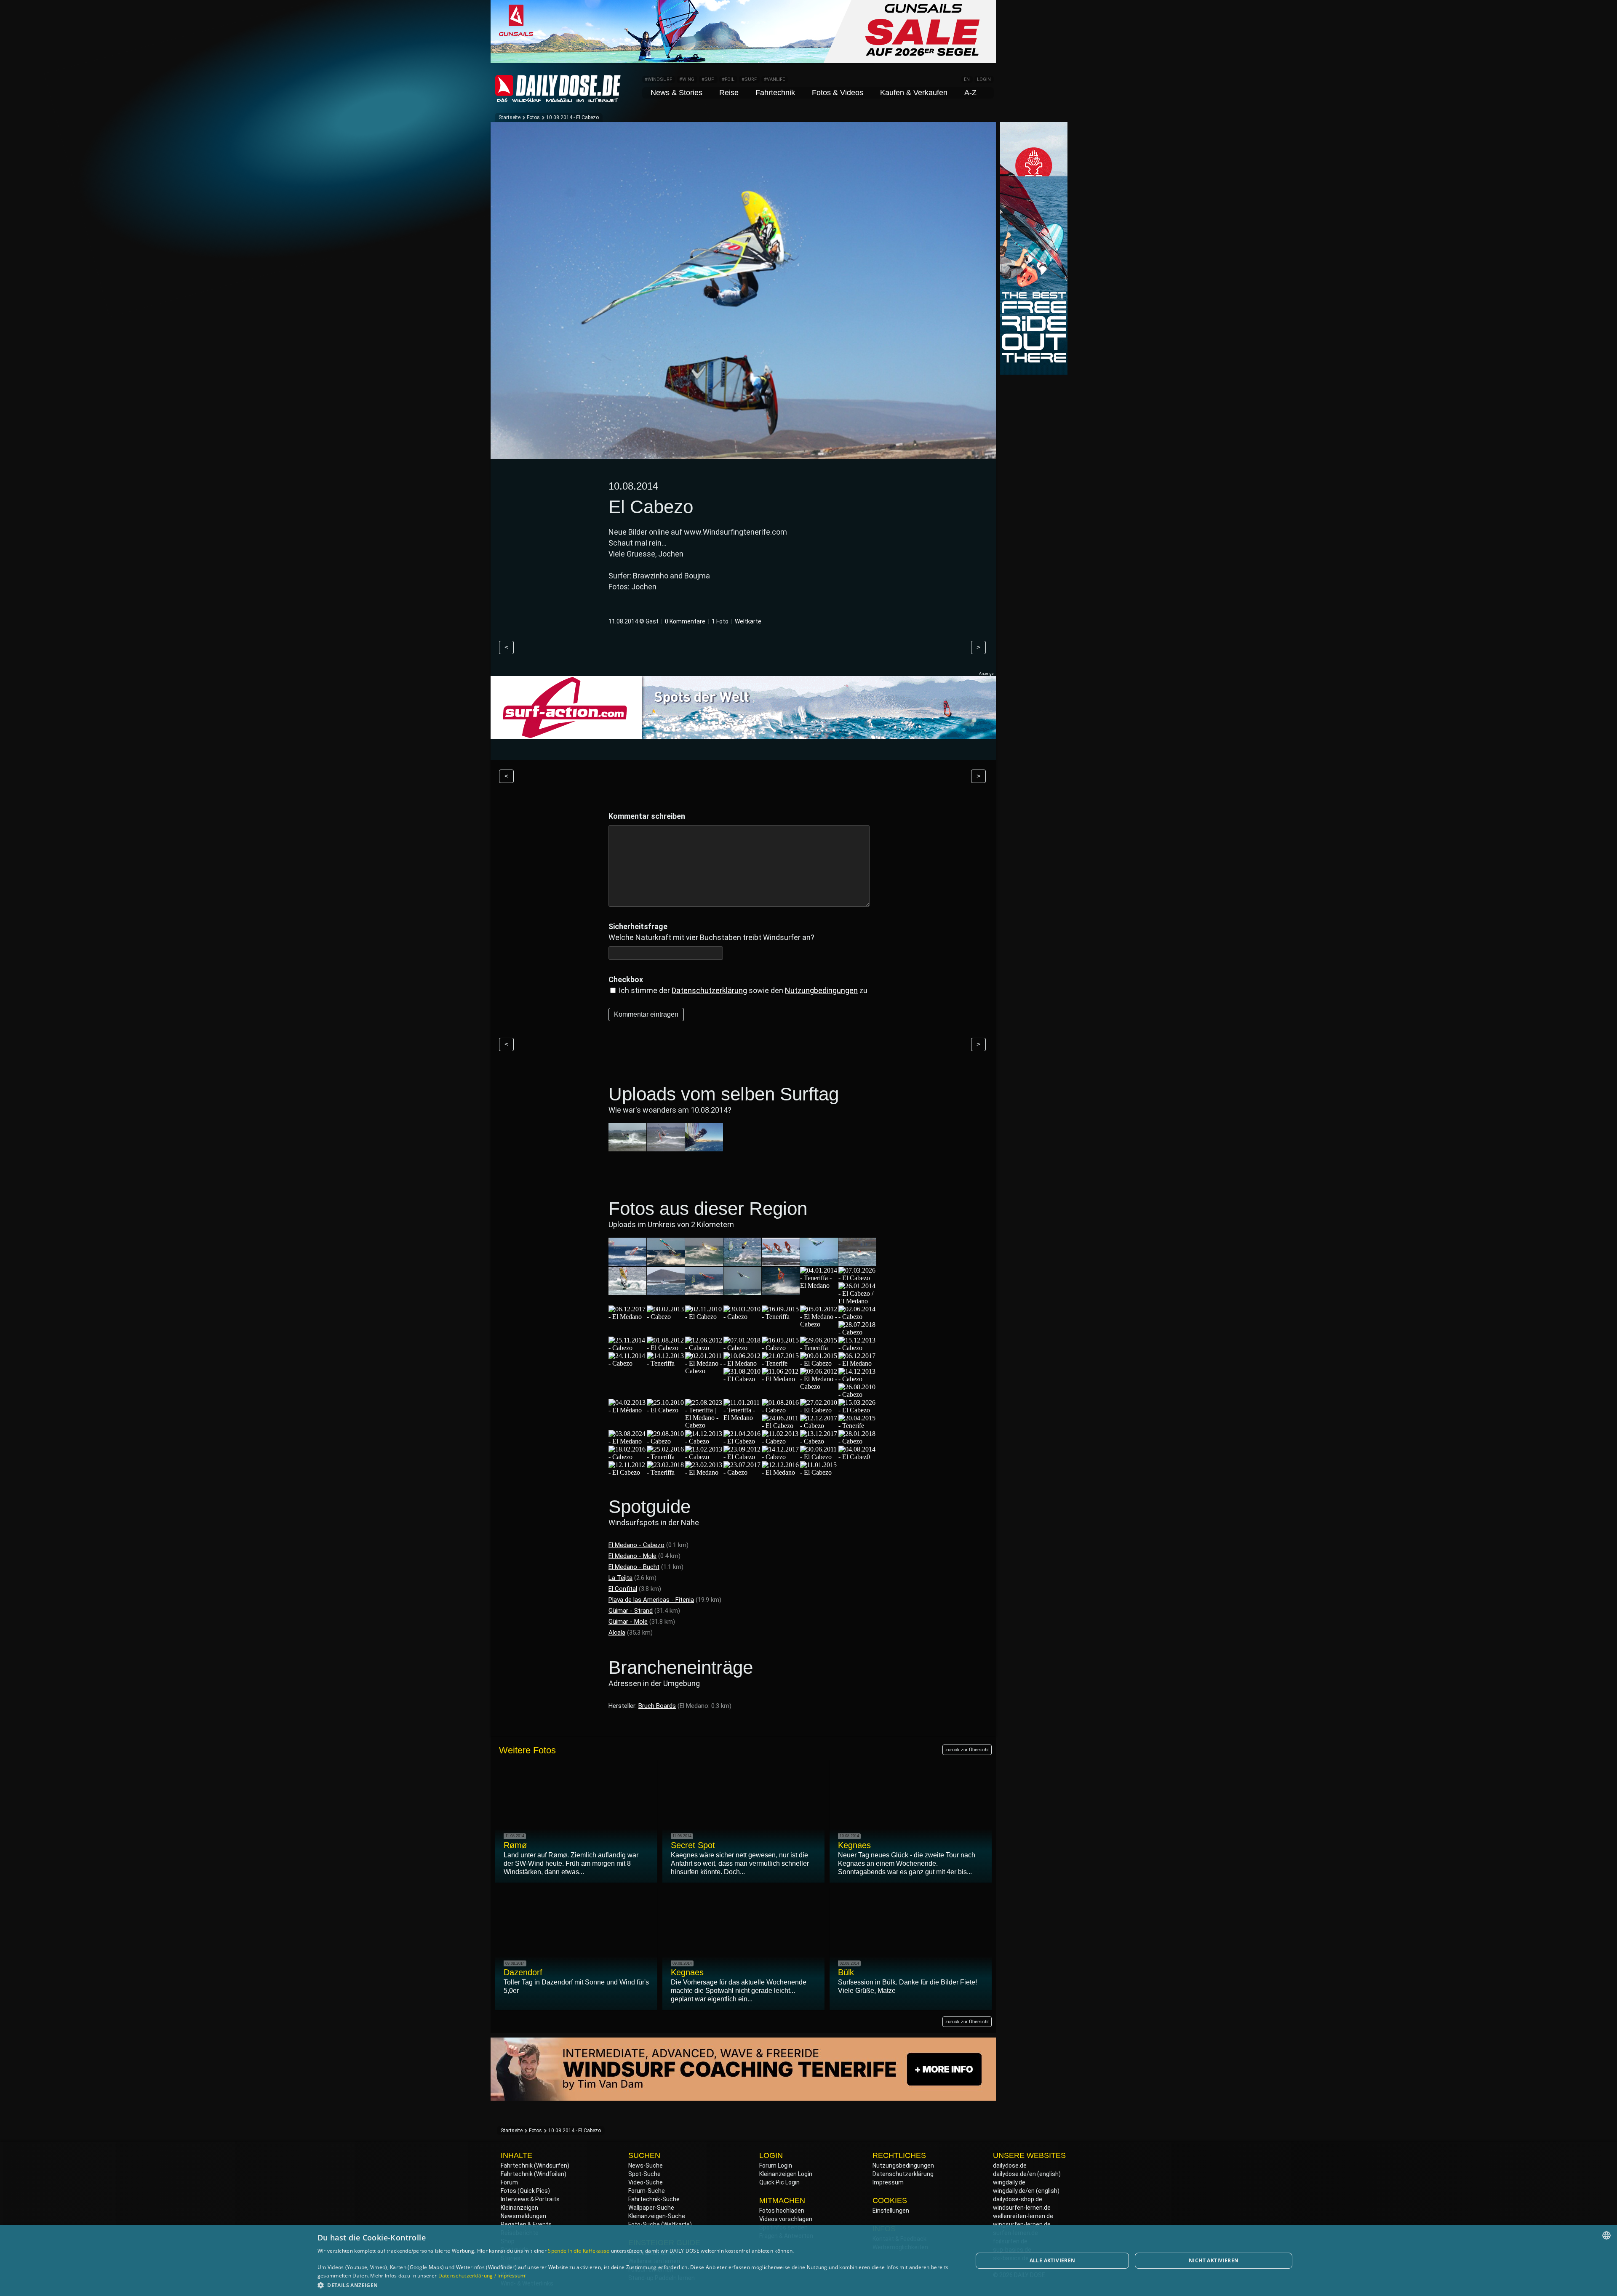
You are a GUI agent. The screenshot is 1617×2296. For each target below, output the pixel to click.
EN (967, 79)
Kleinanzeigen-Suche (657, 2216)
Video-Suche (646, 2182)
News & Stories (676, 93)
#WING (687, 79)
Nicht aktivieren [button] (1214, 2260)
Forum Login (776, 2165)
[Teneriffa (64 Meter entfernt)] (819, 1348)
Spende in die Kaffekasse (579, 2251)
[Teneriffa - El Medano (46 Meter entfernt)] (819, 1285)
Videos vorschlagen (786, 2219)
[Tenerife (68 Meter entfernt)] (781, 1363)
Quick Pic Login (779, 2182)
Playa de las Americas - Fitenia (651, 1600)
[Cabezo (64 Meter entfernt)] (857, 1348)
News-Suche (646, 2165)
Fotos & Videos (838, 93)
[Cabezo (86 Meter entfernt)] (666, 1441)
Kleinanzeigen (519, 2208)
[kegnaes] (666, 1147)
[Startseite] (558, 99)
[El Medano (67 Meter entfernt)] (742, 1363)
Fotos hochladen (782, 2211)
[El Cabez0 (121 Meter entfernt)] (857, 1457)
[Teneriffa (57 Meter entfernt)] (781, 1317)
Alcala (617, 1633)
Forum (509, 2182)
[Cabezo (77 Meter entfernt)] (857, 1379)
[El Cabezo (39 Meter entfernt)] (742, 1291)
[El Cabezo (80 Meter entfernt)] (666, 1410)
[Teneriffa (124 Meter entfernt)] (666, 1472)
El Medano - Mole (632, 1556)
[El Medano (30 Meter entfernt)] (781, 1262)
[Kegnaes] (627, 1147)
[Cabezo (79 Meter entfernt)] (857, 1394)
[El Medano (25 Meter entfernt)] (627, 1262)
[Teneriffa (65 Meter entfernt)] (666, 1363)
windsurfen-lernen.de (1022, 2208)
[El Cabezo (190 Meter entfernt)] (819, 1472)
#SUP (708, 79)
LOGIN (984, 79)
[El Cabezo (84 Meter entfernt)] (819, 1410)
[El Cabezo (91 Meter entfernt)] (742, 1441)
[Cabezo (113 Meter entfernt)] (781, 1457)
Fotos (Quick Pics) (525, 2191)
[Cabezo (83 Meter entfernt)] (781, 1410)
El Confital (623, 1589)
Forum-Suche (647, 2191)
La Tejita (620, 1578)
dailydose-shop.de (1018, 2199)
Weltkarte (748, 621)
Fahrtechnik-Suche (654, 2199)
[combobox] (1606, 2235)
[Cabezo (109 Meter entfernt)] (857, 1441)
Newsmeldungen (523, 2216)
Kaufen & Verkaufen (914, 93)
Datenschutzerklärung (709, 990)
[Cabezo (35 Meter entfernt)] (666, 1291)
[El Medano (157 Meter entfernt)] (704, 1472)
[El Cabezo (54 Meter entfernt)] (704, 1317)
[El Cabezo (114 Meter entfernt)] (819, 1457)
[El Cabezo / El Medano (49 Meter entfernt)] (857, 1301)
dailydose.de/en (1014, 2174)
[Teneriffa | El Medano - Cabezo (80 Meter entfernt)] (704, 1425)
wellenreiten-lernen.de (1023, 2216)
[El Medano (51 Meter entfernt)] (627, 1317)
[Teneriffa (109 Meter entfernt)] (666, 1457)
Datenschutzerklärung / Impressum (482, 2276)
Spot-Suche (644, 2174)
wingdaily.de (1009, 2182)
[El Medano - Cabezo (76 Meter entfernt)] (819, 1386)
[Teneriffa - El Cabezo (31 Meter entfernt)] (819, 1262)
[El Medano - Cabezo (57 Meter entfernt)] (819, 1324)
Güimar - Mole (628, 1622)
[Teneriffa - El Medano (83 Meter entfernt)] (742, 1418)
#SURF (749, 79)
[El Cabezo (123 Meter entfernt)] (627, 1472)
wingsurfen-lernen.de (1022, 2224)
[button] (635, 2285)
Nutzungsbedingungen (903, 2165)
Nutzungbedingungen (821, 990)
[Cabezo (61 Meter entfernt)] (742, 1348)
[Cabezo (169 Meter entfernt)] (742, 1472)
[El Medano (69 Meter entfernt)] (857, 1363)
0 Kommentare (685, 621)
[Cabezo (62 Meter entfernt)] (781, 1348)
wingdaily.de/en (1014, 2191)
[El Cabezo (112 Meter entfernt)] (742, 1457)
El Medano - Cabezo (636, 1545)
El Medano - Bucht (634, 1567)
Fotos (533, 117)
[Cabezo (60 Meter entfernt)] (627, 1348)
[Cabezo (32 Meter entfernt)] (857, 1262)
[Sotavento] (704, 1147)
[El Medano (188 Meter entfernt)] (781, 1472)
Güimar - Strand (631, 1611)
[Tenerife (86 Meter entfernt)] (857, 1426)
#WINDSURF (658, 79)
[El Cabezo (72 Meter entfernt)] (742, 1379)
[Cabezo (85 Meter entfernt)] (819, 1426)
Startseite (510, 117)
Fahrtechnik (775, 93)
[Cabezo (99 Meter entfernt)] (781, 1441)
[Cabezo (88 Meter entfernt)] (704, 1441)
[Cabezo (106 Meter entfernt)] (819, 1441)
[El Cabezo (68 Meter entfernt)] (819, 1363)
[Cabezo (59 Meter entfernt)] (857, 1317)
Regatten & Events (526, 2224)
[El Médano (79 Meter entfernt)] (627, 1410)
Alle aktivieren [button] (1053, 2260)
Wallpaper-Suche (651, 2208)
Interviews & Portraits (530, 2199)
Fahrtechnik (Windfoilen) (534, 2174)
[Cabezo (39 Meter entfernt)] (781, 1291)
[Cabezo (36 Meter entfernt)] (704, 1291)
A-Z (970, 93)
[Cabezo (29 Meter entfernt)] (742, 1262)
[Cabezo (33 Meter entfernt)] (627, 1291)
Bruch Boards (657, 1706)
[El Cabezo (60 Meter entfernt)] (666, 1348)
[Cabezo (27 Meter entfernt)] (666, 1262)
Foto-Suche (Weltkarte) (660, 2224)
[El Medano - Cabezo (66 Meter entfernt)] (704, 1371)
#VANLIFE (774, 79)
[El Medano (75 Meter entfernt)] (781, 1379)
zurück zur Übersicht (967, 1750)
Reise (729, 93)
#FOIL (728, 79)
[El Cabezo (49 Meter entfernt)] (857, 1278)
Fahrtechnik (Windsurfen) (535, 2165)
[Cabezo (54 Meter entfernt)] (666, 1317)
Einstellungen (891, 2211)
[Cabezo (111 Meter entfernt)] (704, 1457)
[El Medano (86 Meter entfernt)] (627, 1441)
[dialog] (808, 2260)
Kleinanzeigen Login (786, 2174)
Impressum (888, 2182)
